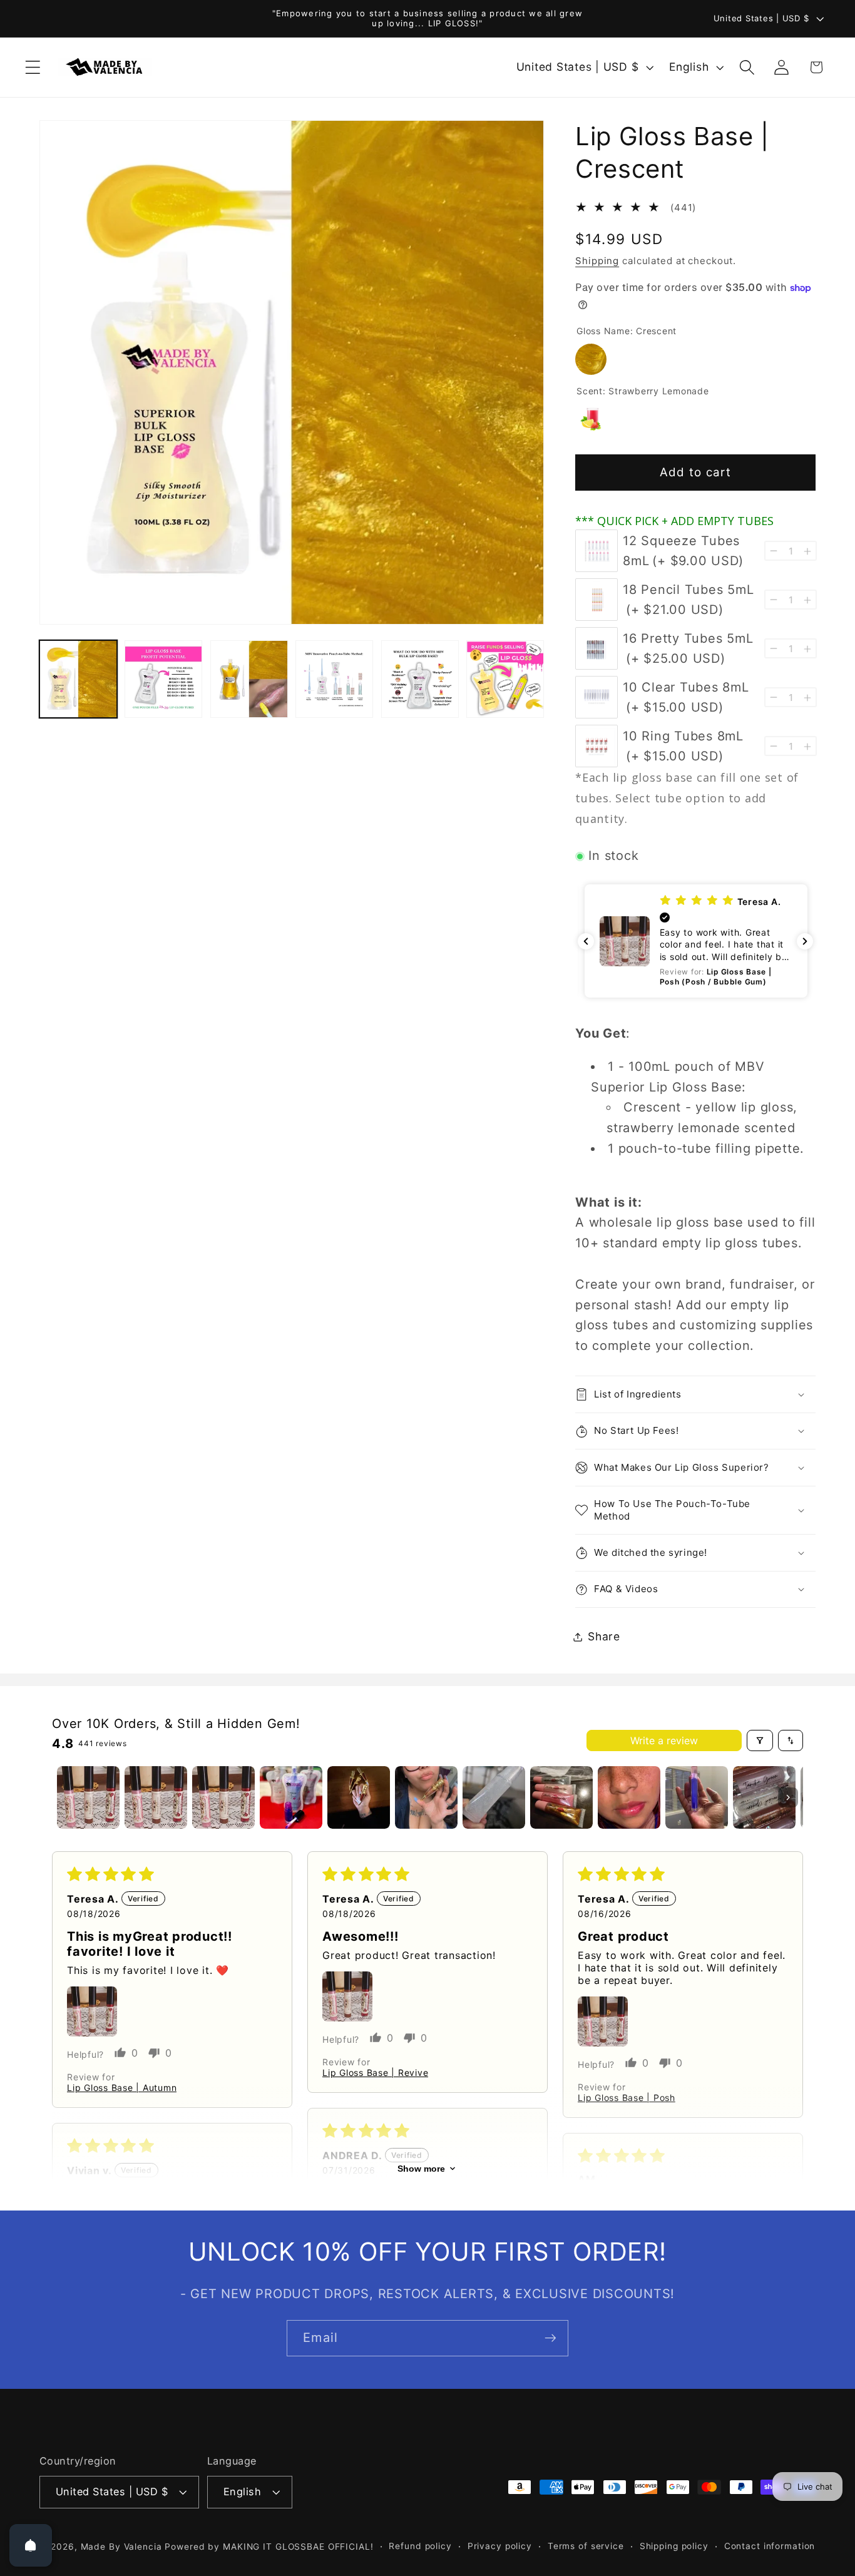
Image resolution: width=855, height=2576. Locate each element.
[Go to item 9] (629, 1797)
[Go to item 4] (291, 1797)
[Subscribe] (550, 2338)
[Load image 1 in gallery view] (78, 679)
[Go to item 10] (697, 1797)
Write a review (664, 1740)
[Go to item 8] (561, 1797)
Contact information (770, 2546)
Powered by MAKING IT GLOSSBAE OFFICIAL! (269, 2547)
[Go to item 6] (426, 1797)
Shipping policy (674, 2546)
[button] (33, 67)
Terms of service (586, 2546)
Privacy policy (500, 2546)
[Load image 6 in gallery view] (505, 679)
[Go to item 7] (494, 1797)
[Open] (31, 2545)
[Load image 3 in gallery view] (249, 679)
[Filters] (760, 1740)
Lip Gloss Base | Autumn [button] (122, 2088)
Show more (421, 2169)
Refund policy (420, 2546)
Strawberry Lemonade (591, 419)
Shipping (597, 261)
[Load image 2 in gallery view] (163, 679)
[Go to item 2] (156, 1797)
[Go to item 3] (223, 1797)
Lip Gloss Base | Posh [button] (627, 2098)
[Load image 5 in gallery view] (420, 679)
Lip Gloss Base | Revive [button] (375, 2073)
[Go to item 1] (88, 1797)
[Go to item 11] (764, 1797)
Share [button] (604, 1636)
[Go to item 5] (359, 1797)
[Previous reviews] (586, 941)
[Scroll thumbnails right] (788, 1797)
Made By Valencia (123, 2547)
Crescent (591, 359)
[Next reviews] (805, 941)
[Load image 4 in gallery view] (334, 679)
